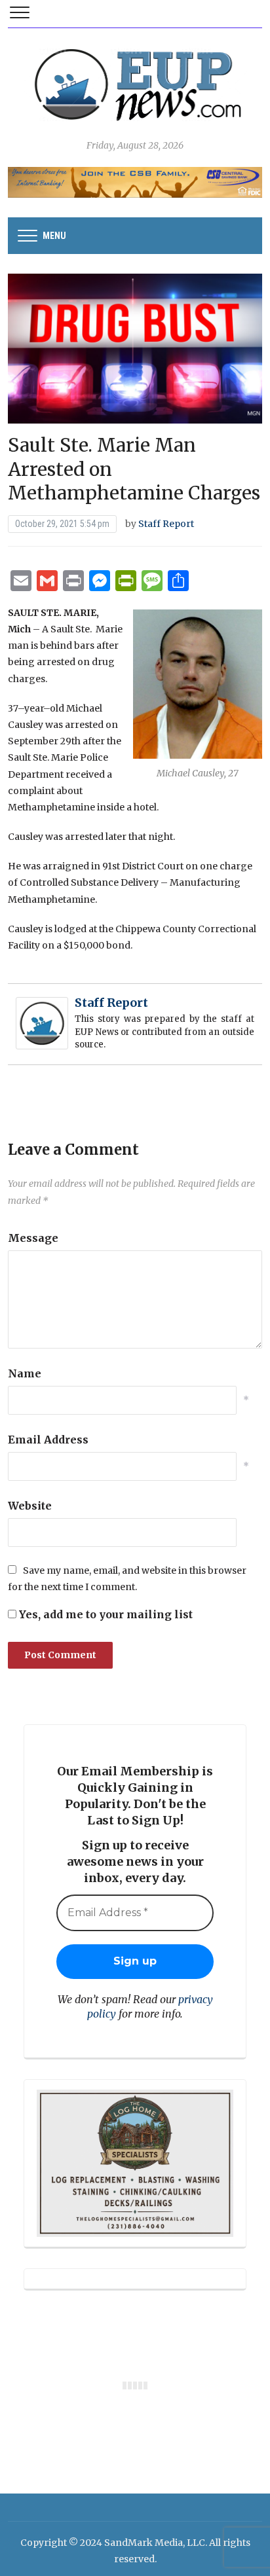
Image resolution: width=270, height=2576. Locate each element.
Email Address (48, 1440)
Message (33, 1238)
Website (30, 1506)
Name (25, 1373)
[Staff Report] (42, 1023)
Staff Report (166, 524)
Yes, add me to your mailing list (105, 1614)
